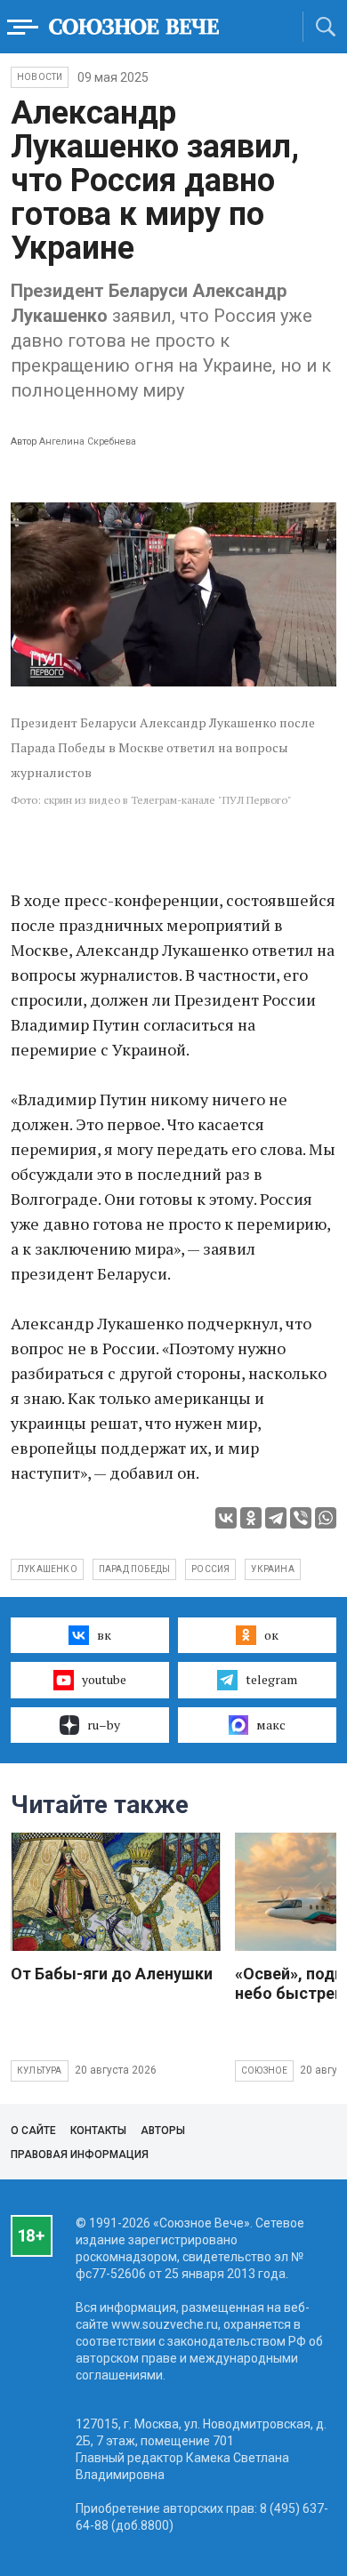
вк (104, 1635)
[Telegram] (276, 1518)
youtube (104, 1679)
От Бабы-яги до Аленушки (112, 1974)
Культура (40, 2070)
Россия (210, 1569)
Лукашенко (47, 1569)
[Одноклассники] (251, 1518)
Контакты (98, 2131)
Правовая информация (80, 2155)
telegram (271, 1679)
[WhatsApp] (326, 1518)
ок (271, 1635)
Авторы (163, 2131)
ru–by (104, 1725)
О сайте (33, 2131)
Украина (272, 1569)
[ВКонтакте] (226, 1518)
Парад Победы (134, 1569)
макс (271, 1725)
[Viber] (301, 1518)
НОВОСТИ (40, 77)
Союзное (264, 2070)
